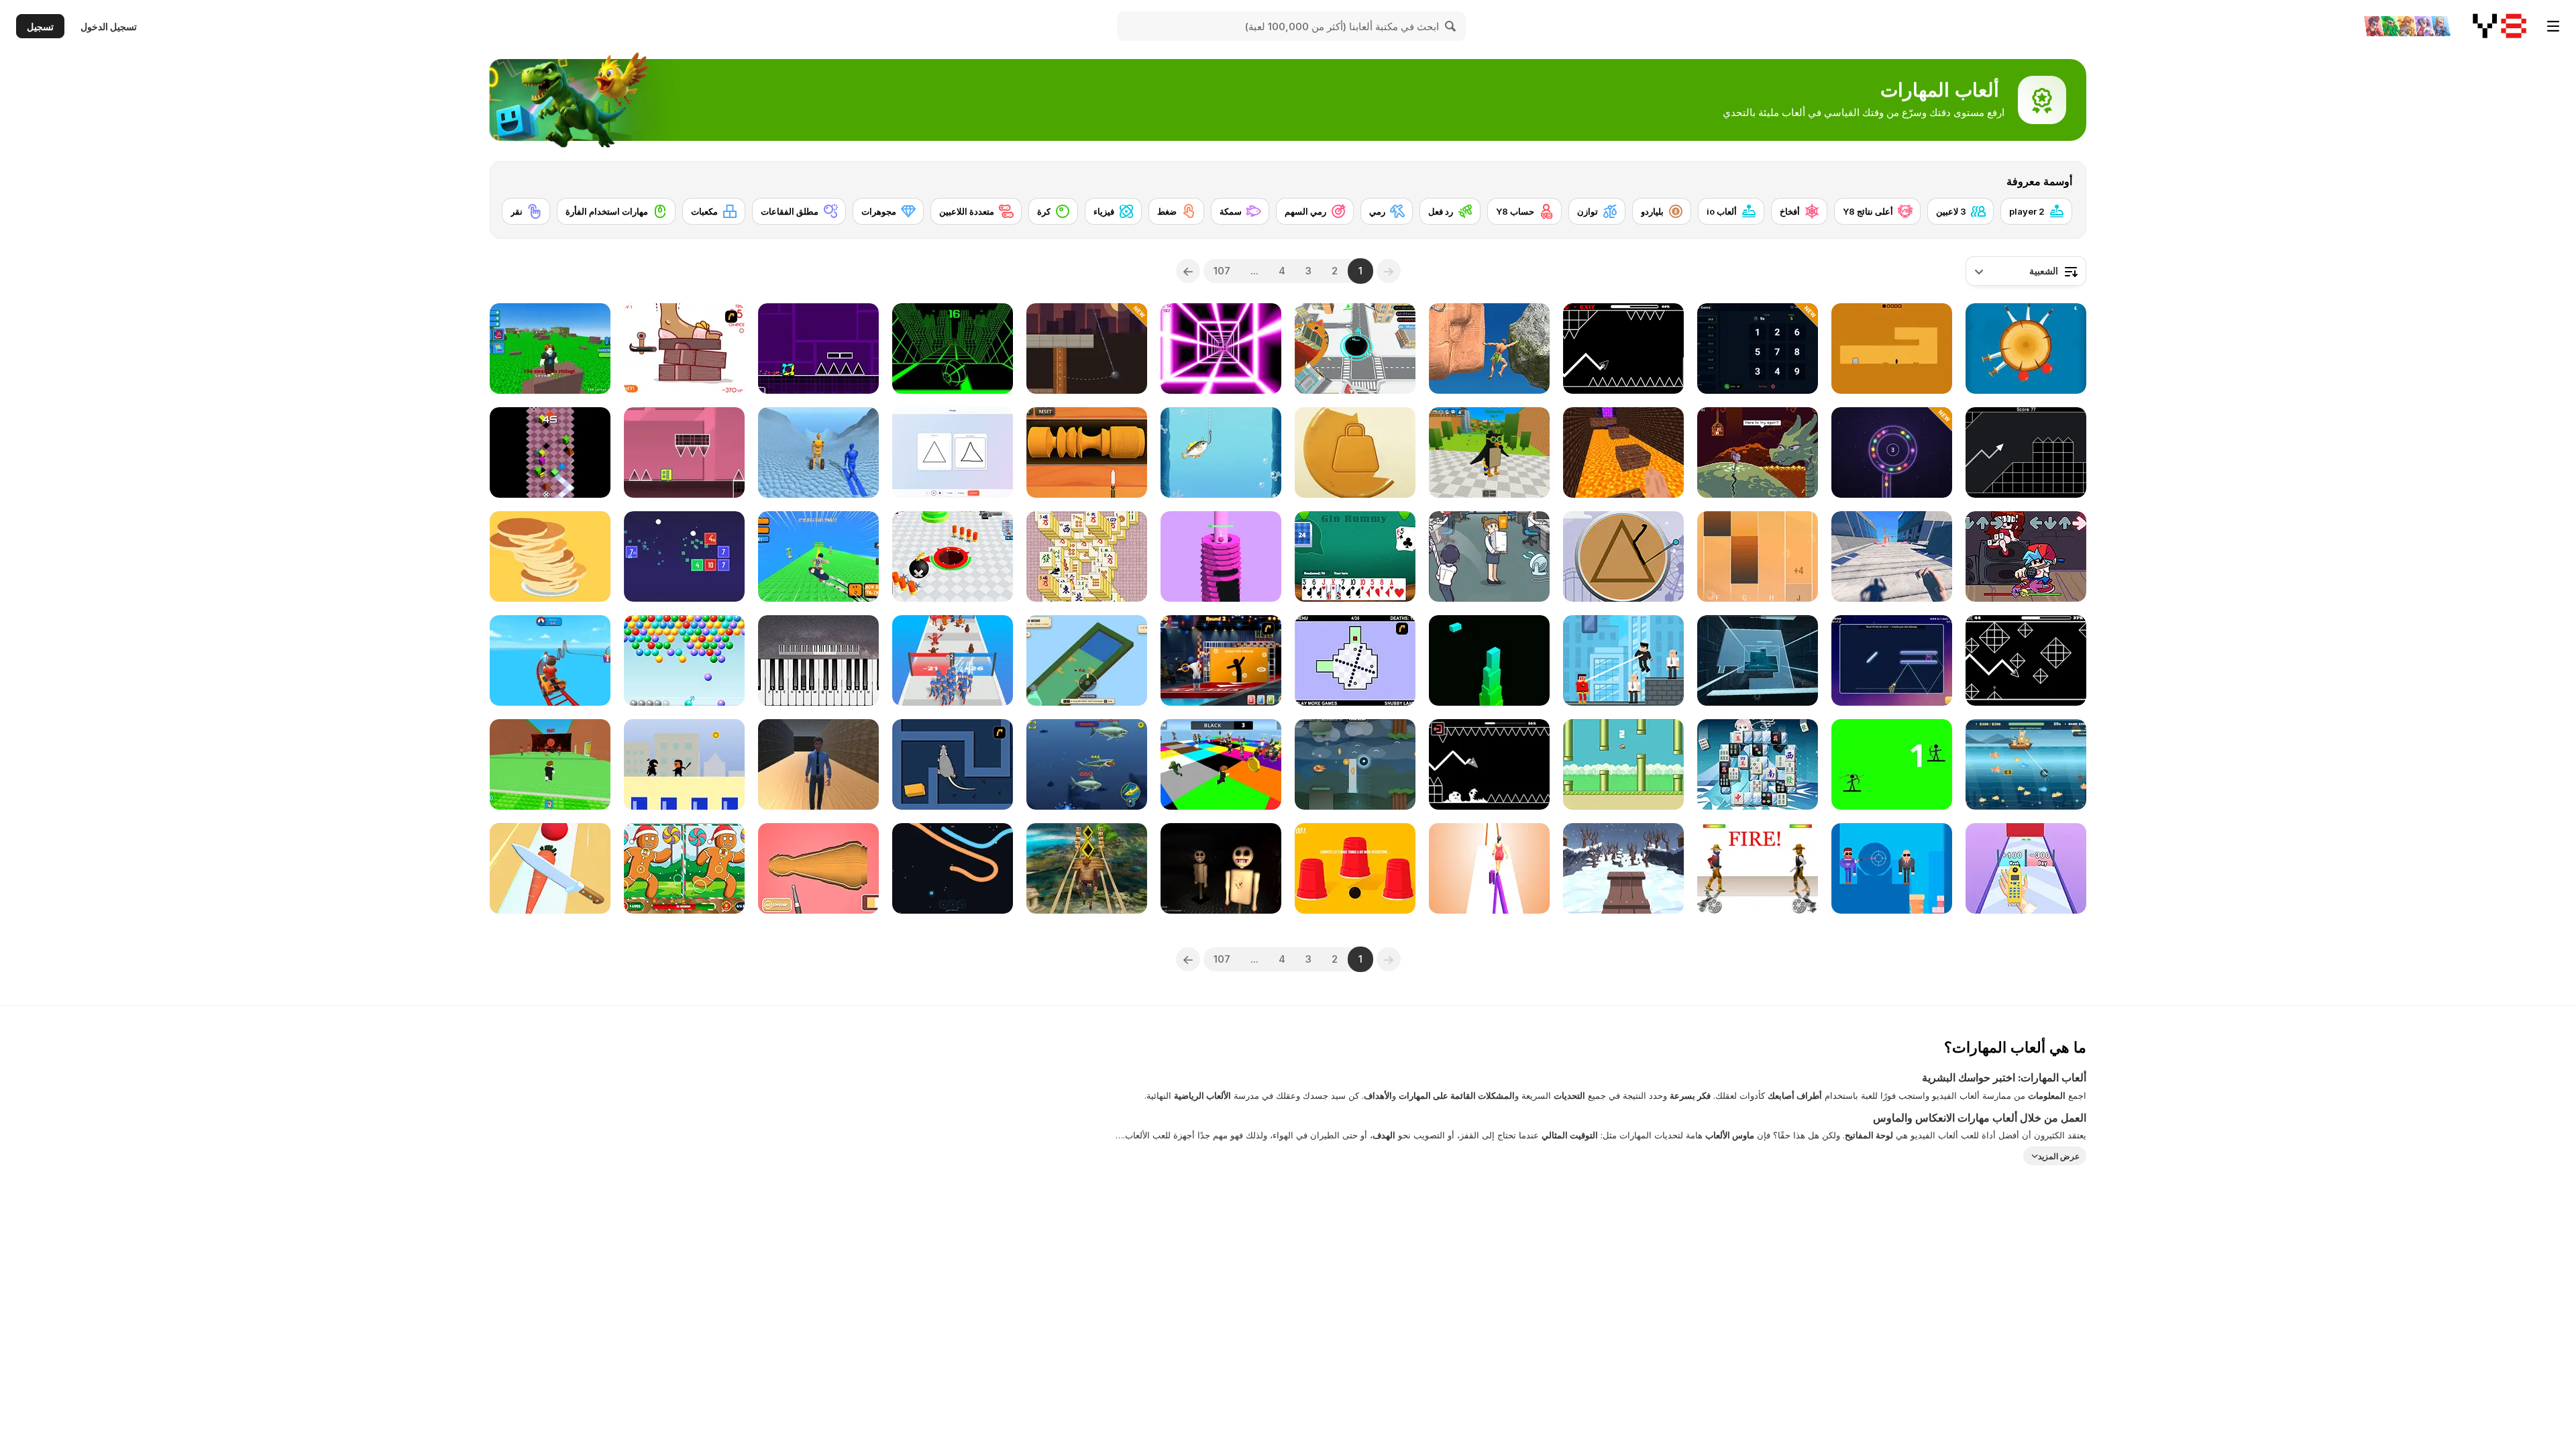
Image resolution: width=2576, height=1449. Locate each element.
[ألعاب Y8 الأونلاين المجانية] (2500, 26)
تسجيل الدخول (109, 26)
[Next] (1188, 271)
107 (1222, 271)
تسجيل (40, 26)
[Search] (1451, 26)
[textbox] (2026, 271)
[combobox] (2026, 271)
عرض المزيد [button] (2059, 1156)
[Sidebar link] (2553, 26)
